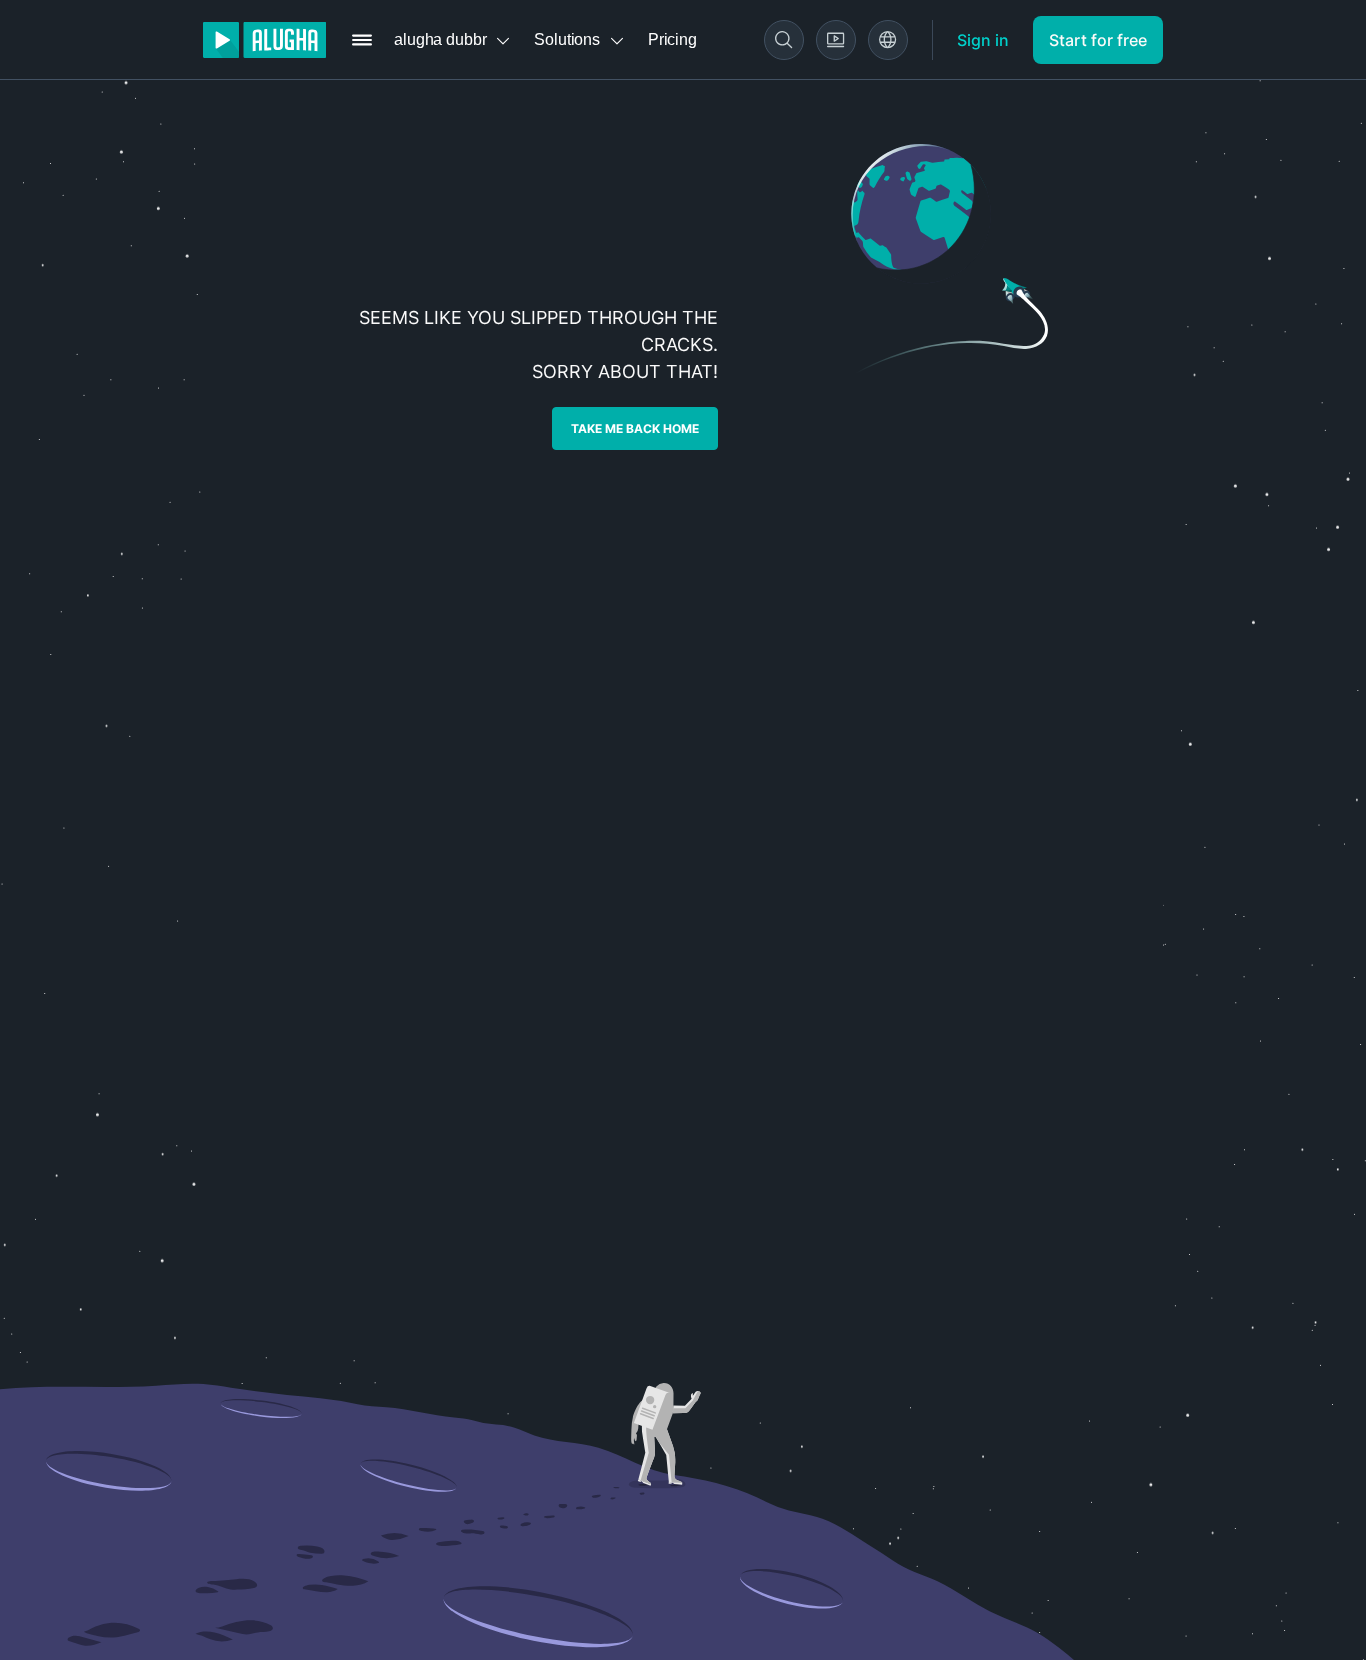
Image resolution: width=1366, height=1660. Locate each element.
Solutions (567, 39)
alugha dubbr (440, 39)
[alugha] (264, 40)
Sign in (983, 40)
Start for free (1098, 40)
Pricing (672, 39)
